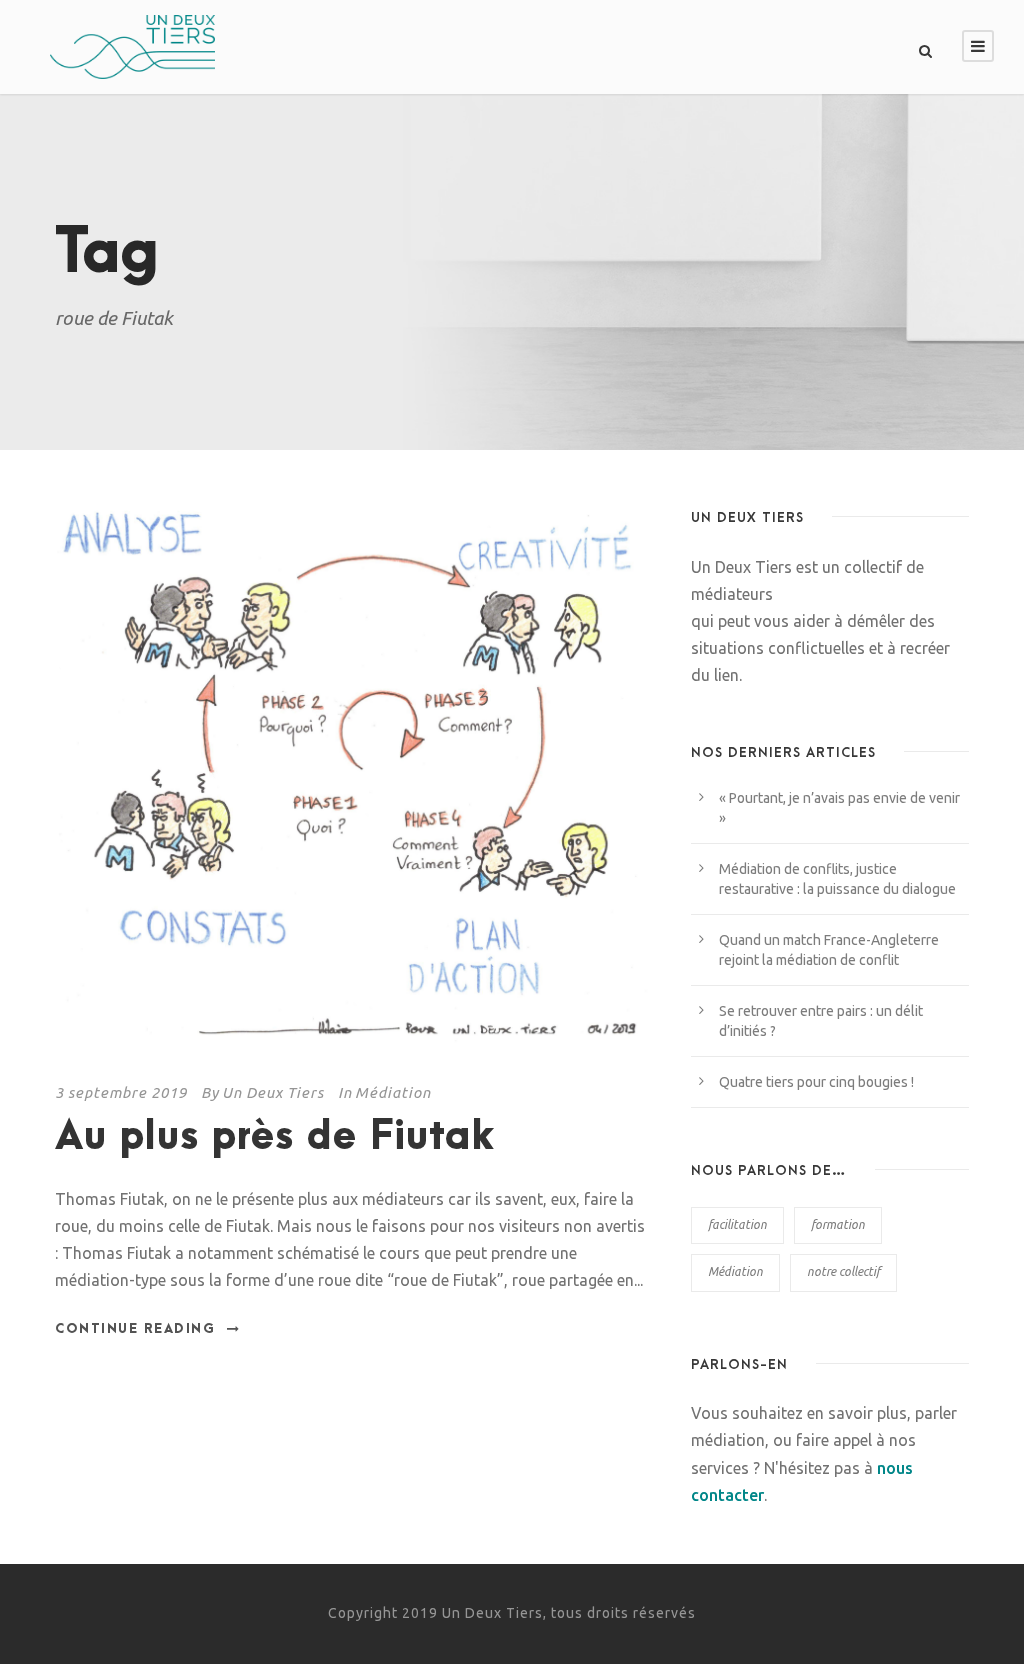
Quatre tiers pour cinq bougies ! (816, 1082)
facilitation (737, 1224)
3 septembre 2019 (121, 1092)
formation (838, 1224)
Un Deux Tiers (273, 1092)
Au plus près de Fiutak (275, 1137)
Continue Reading (135, 1329)
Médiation (393, 1092)
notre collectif (843, 1271)
